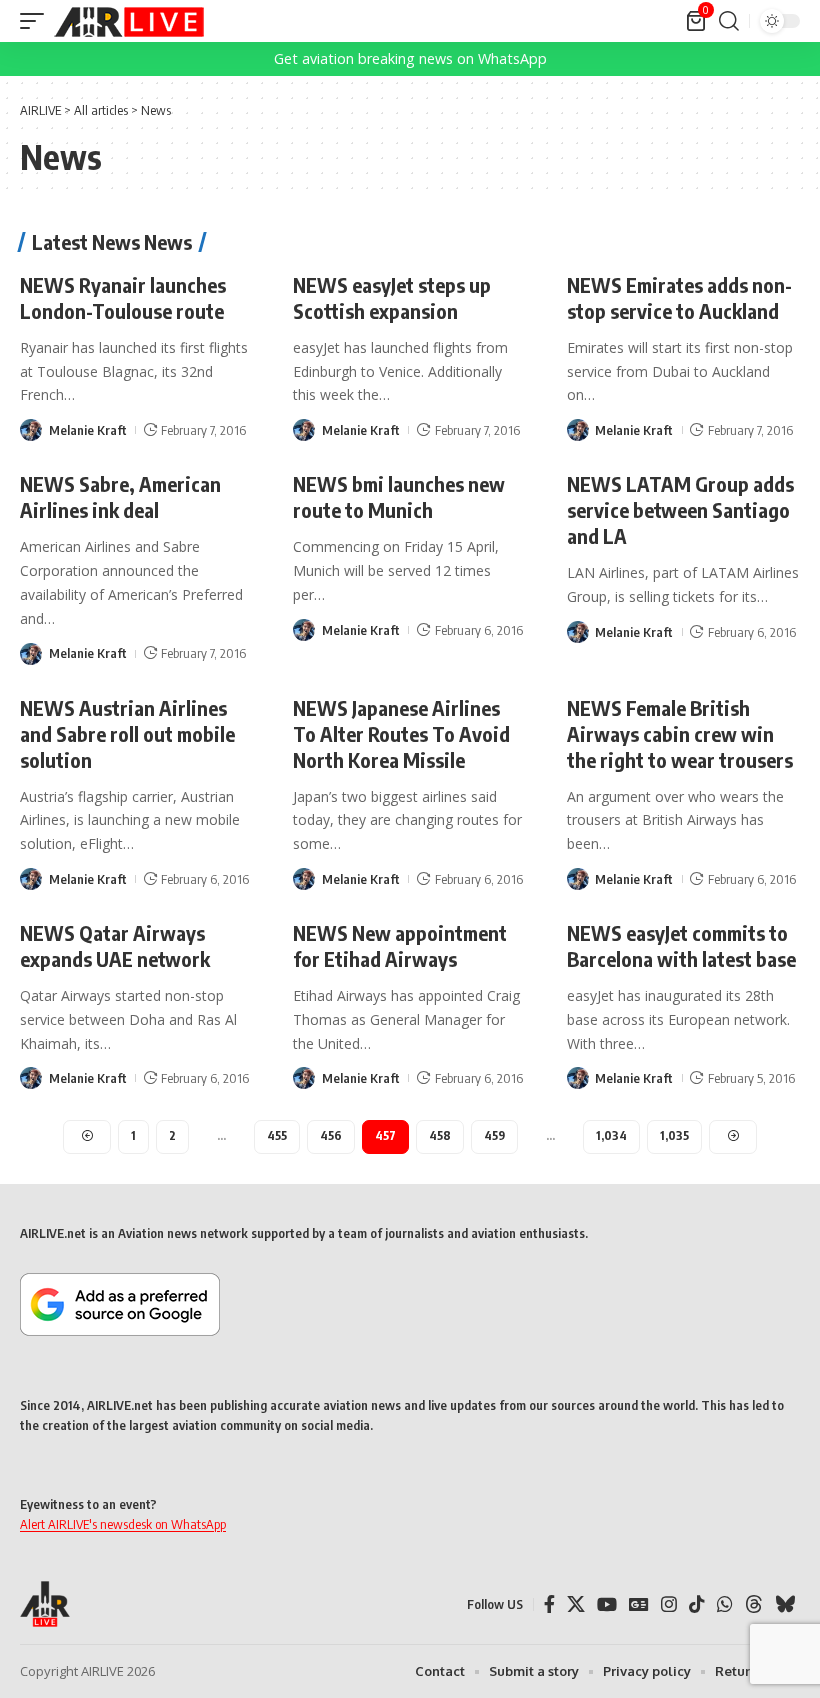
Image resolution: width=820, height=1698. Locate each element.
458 (440, 1135)
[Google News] (639, 1604)
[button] (37, 21)
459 (494, 1135)
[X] (576, 1604)
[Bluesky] (785, 1604)
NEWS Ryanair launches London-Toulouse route (123, 297)
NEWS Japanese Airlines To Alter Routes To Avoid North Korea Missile (401, 733)
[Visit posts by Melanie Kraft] (31, 430)
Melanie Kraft (88, 430)
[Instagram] (669, 1604)
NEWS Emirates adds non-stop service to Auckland (679, 297)
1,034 (611, 1135)
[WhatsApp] (725, 1604)
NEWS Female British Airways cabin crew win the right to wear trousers (680, 733)
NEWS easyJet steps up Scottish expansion (392, 297)
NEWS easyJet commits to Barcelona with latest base (681, 945)
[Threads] (754, 1604)
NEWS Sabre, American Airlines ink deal (120, 496)
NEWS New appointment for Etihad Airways (400, 945)
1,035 (674, 1135)
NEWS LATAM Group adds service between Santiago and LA (680, 509)
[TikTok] (697, 1604)
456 (331, 1135)
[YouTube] (607, 1604)
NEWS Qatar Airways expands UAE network (115, 945)
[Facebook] (549, 1604)
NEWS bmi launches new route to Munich (399, 496)
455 (277, 1135)
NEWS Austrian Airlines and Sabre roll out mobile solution (127, 733)
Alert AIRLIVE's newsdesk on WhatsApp (123, 1524)
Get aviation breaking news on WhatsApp (410, 58)
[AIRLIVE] (129, 21)
